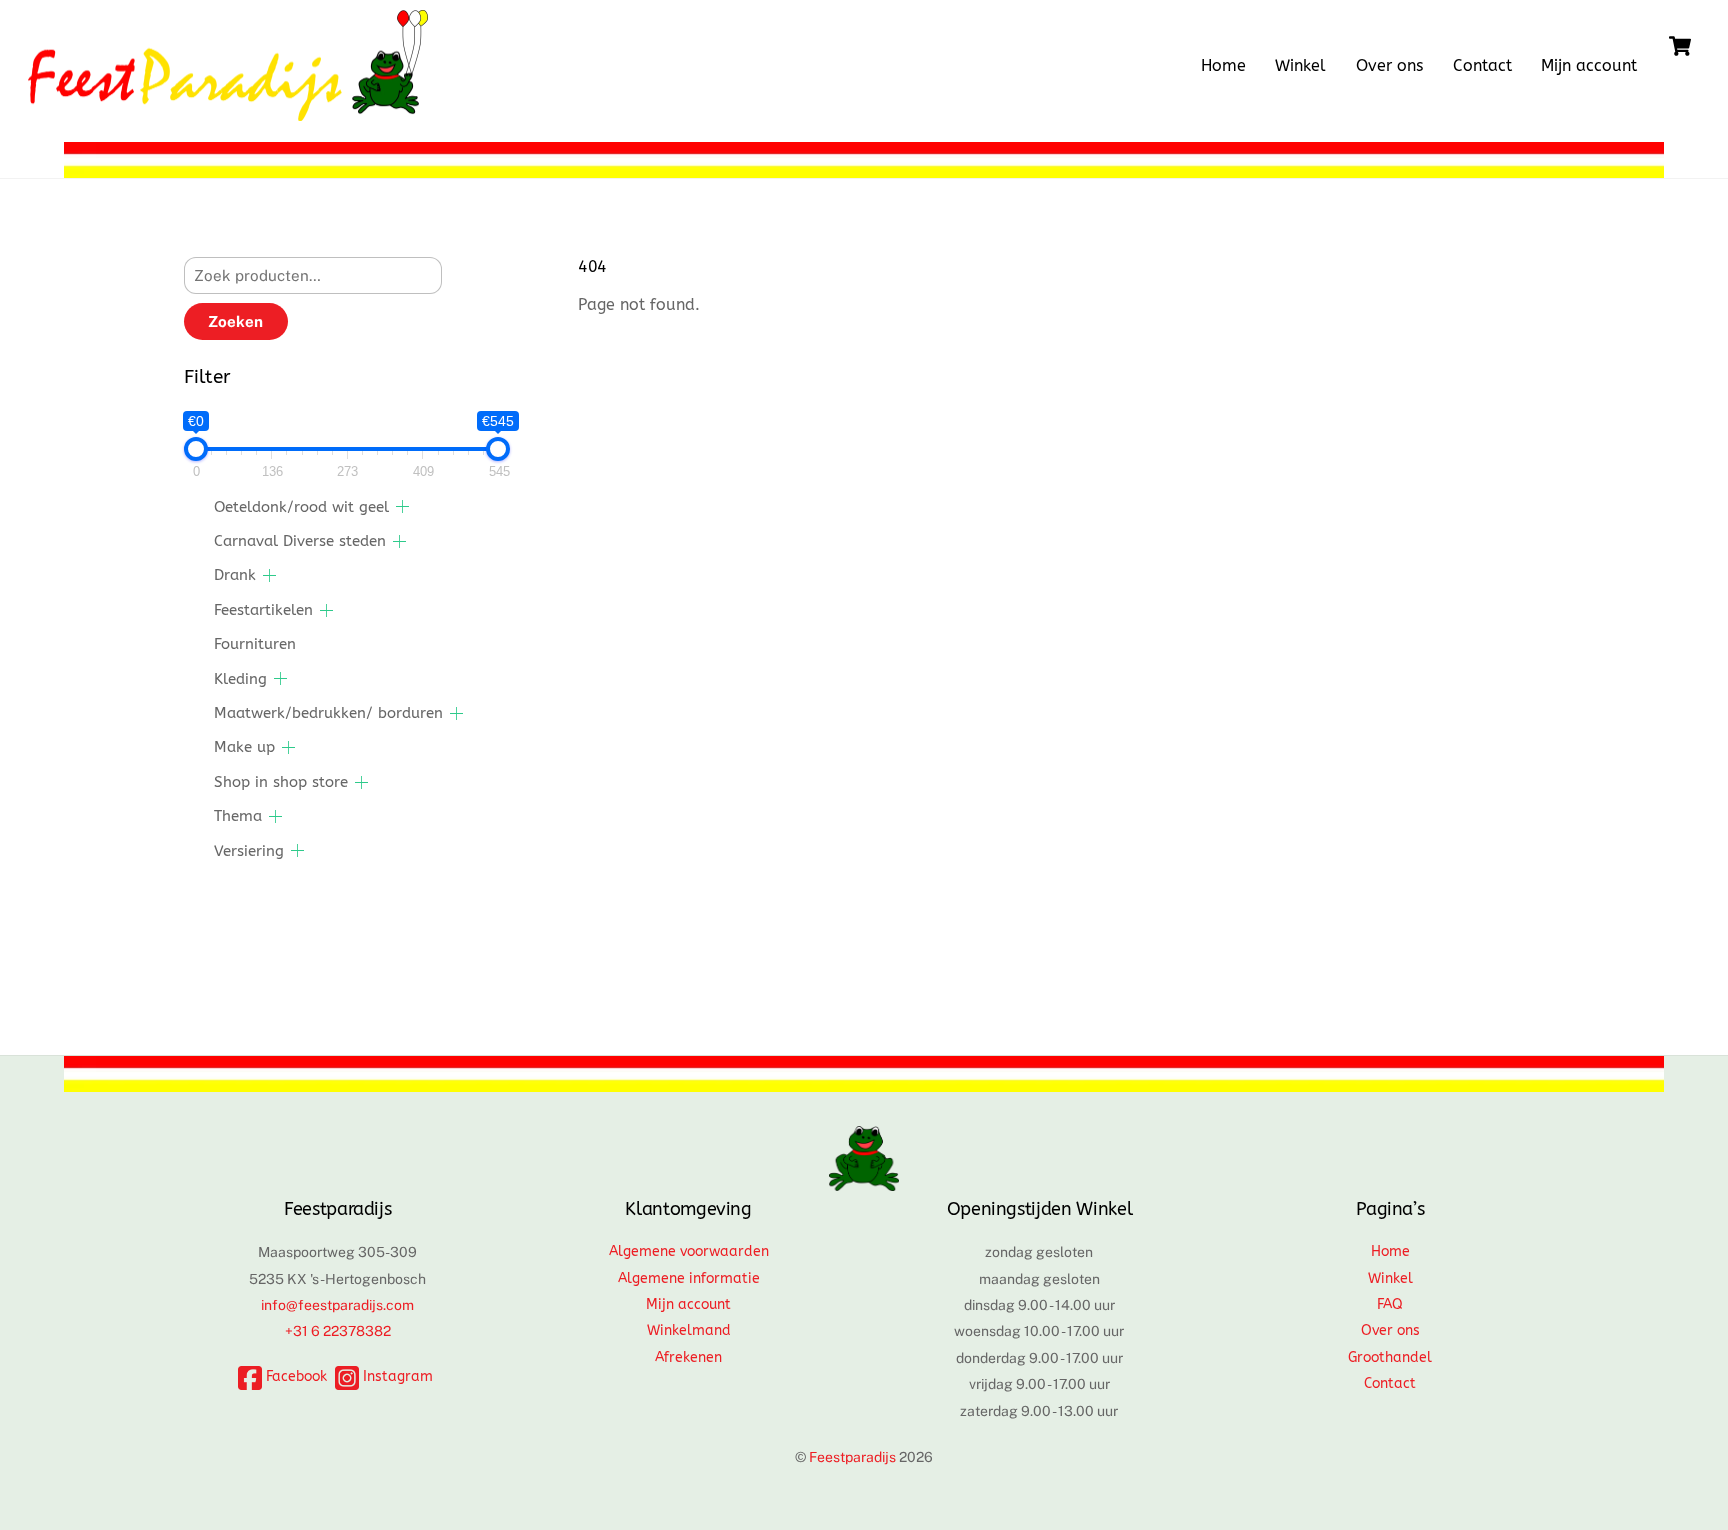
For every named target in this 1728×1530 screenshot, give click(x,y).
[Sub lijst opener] (402, 506)
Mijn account (1589, 65)
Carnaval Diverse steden (300, 541)
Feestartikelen (263, 610)
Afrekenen (688, 1357)
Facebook (294, 1376)
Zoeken (235, 321)
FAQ (1390, 1304)
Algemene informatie (689, 1278)
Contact (1482, 65)
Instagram (396, 1376)
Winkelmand (689, 1330)
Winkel (1300, 65)
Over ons (1389, 65)
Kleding (240, 679)
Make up (244, 747)
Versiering (249, 851)
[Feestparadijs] (228, 111)
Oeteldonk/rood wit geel (301, 507)
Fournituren (255, 644)
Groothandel (1390, 1357)
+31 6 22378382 (338, 1331)
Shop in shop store (281, 782)
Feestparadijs (852, 1457)
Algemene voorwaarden (689, 1251)
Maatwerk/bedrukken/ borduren (328, 713)
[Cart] (1680, 46)
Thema (238, 816)
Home (1223, 65)
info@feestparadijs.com (337, 1305)
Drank (235, 575)
